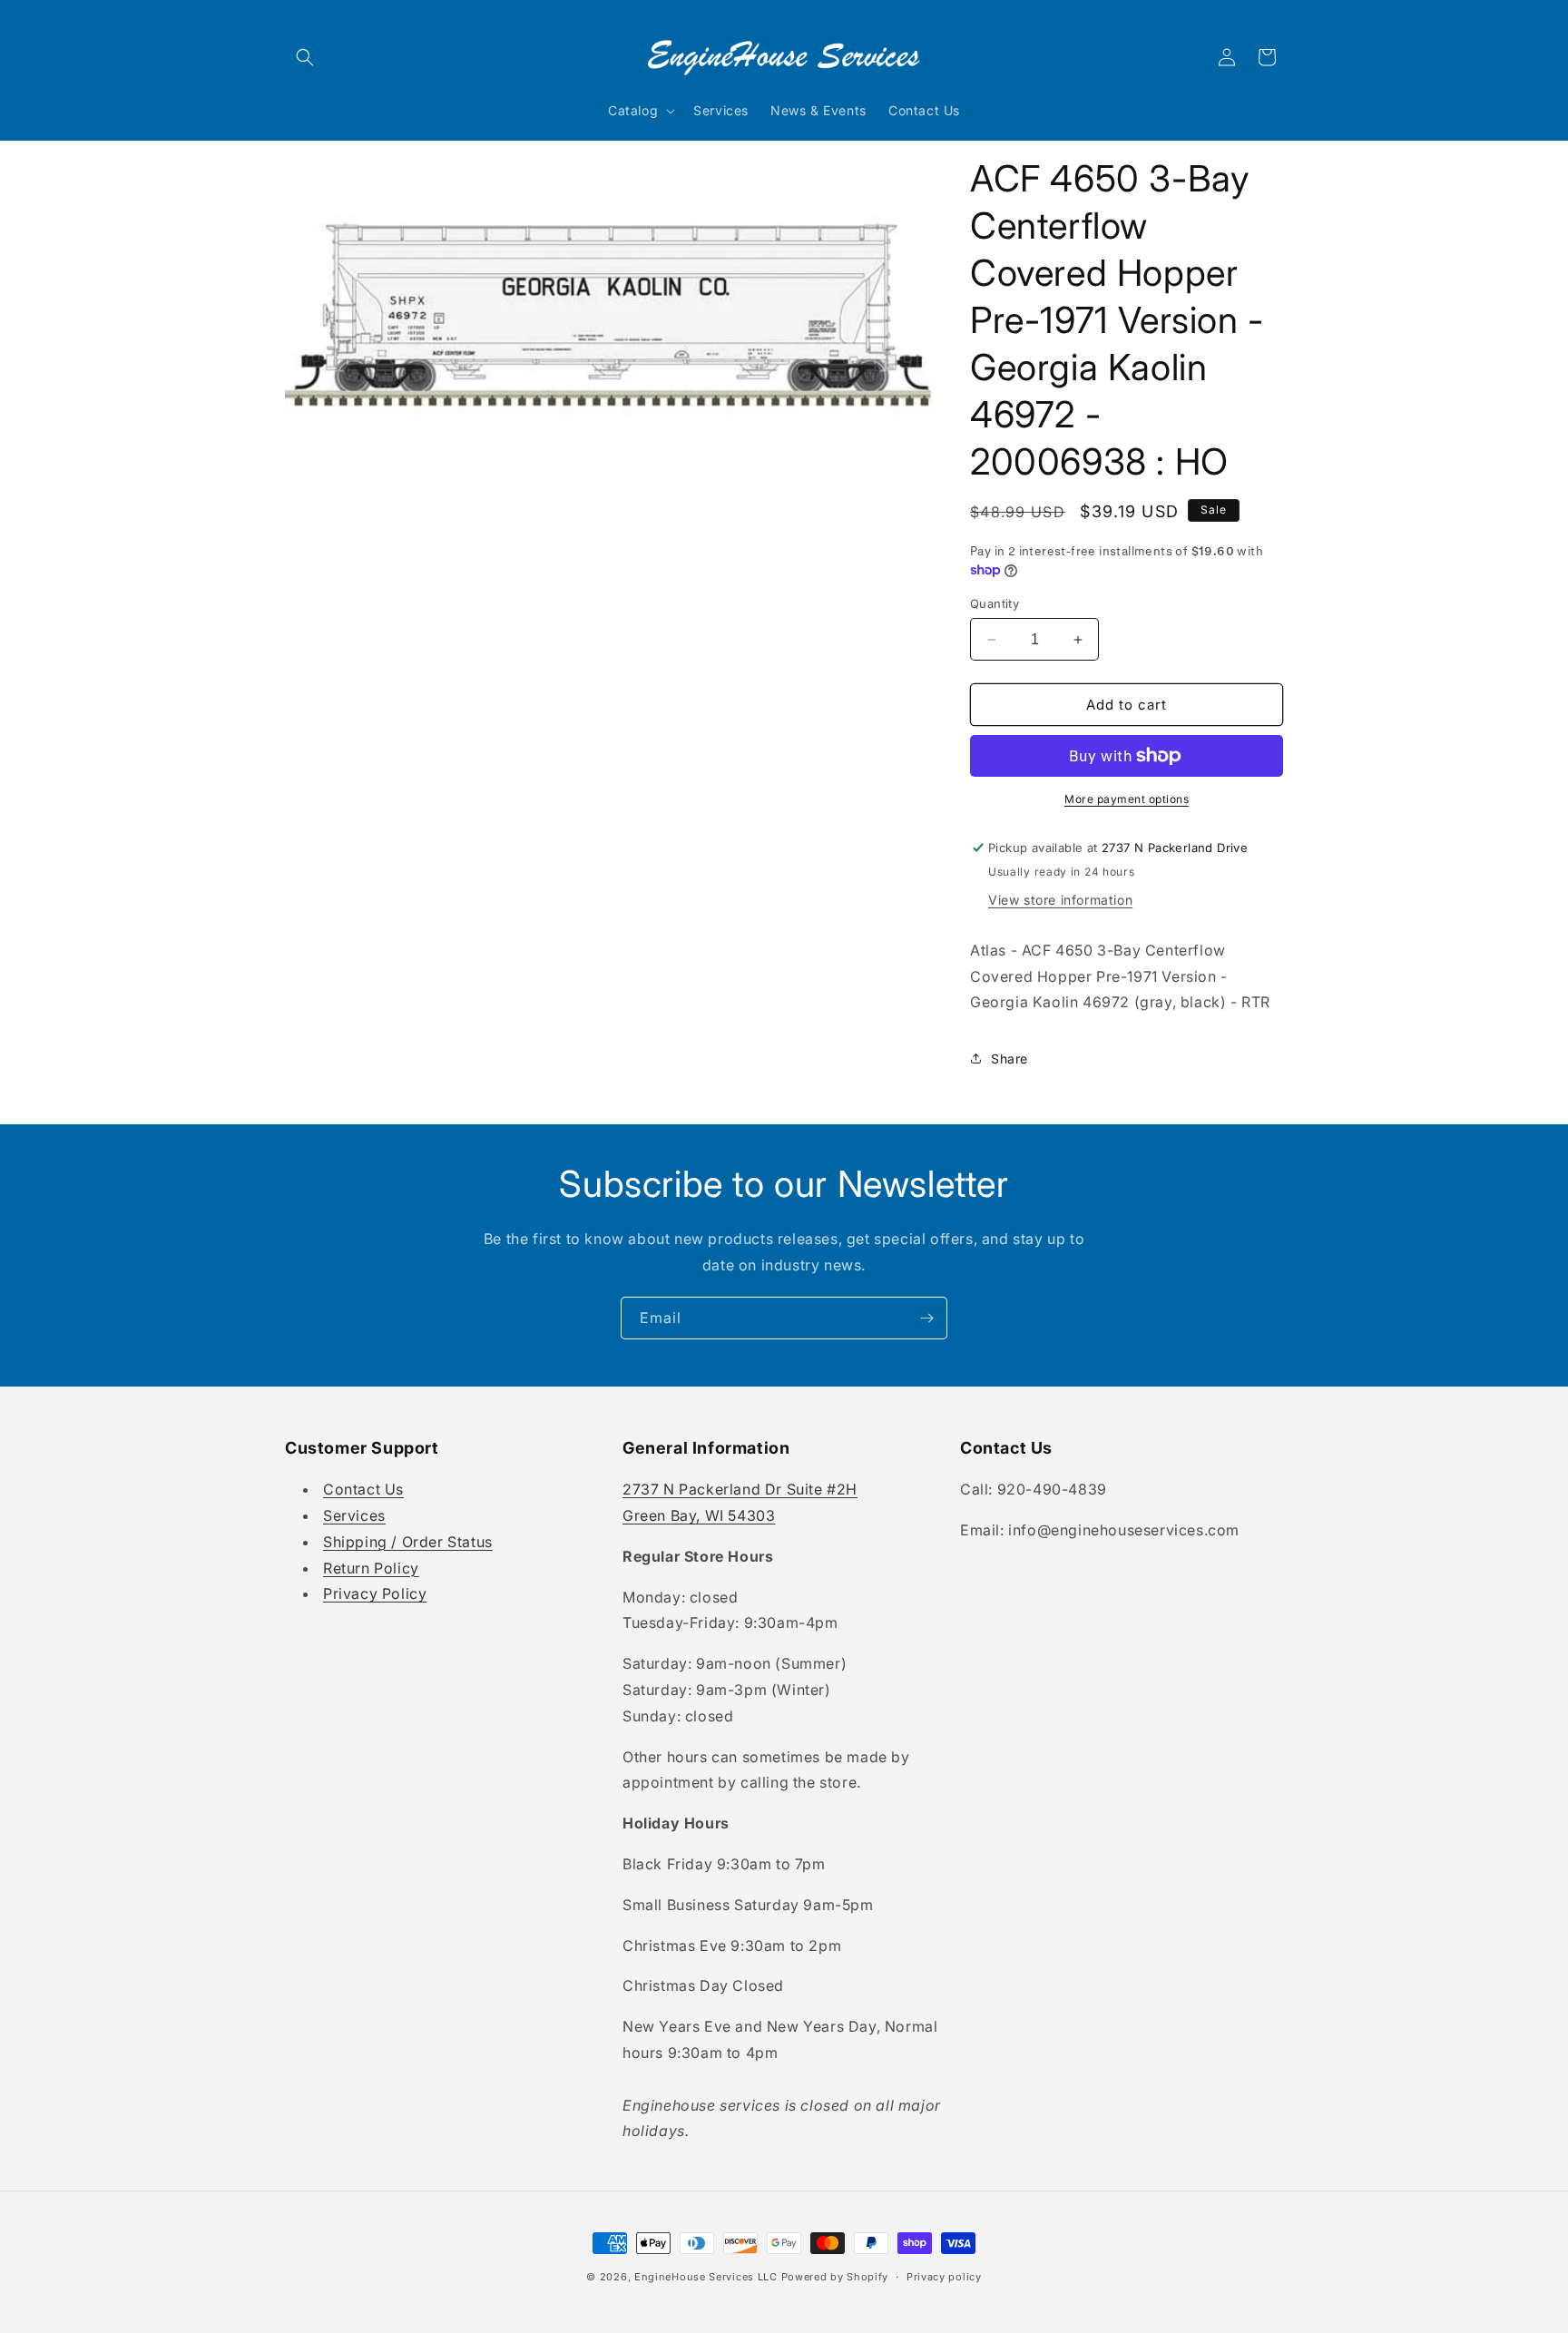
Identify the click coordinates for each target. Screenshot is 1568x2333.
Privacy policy (944, 2276)
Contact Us (363, 1490)
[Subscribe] (926, 1318)
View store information (1060, 900)
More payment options (1127, 799)
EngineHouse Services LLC (706, 2277)
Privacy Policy (375, 1594)
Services (354, 1515)
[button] (305, 57)
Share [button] (1009, 1059)
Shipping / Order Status (408, 1542)
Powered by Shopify (835, 2277)
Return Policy (371, 1568)
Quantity (995, 603)
